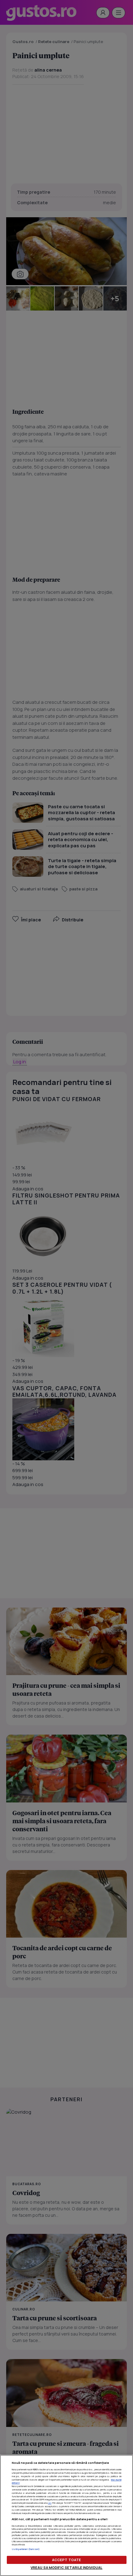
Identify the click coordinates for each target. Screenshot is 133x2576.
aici (50, 2503)
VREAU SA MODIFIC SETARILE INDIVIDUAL (66, 2567)
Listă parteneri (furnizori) (26, 2549)
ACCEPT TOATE (66, 2560)
